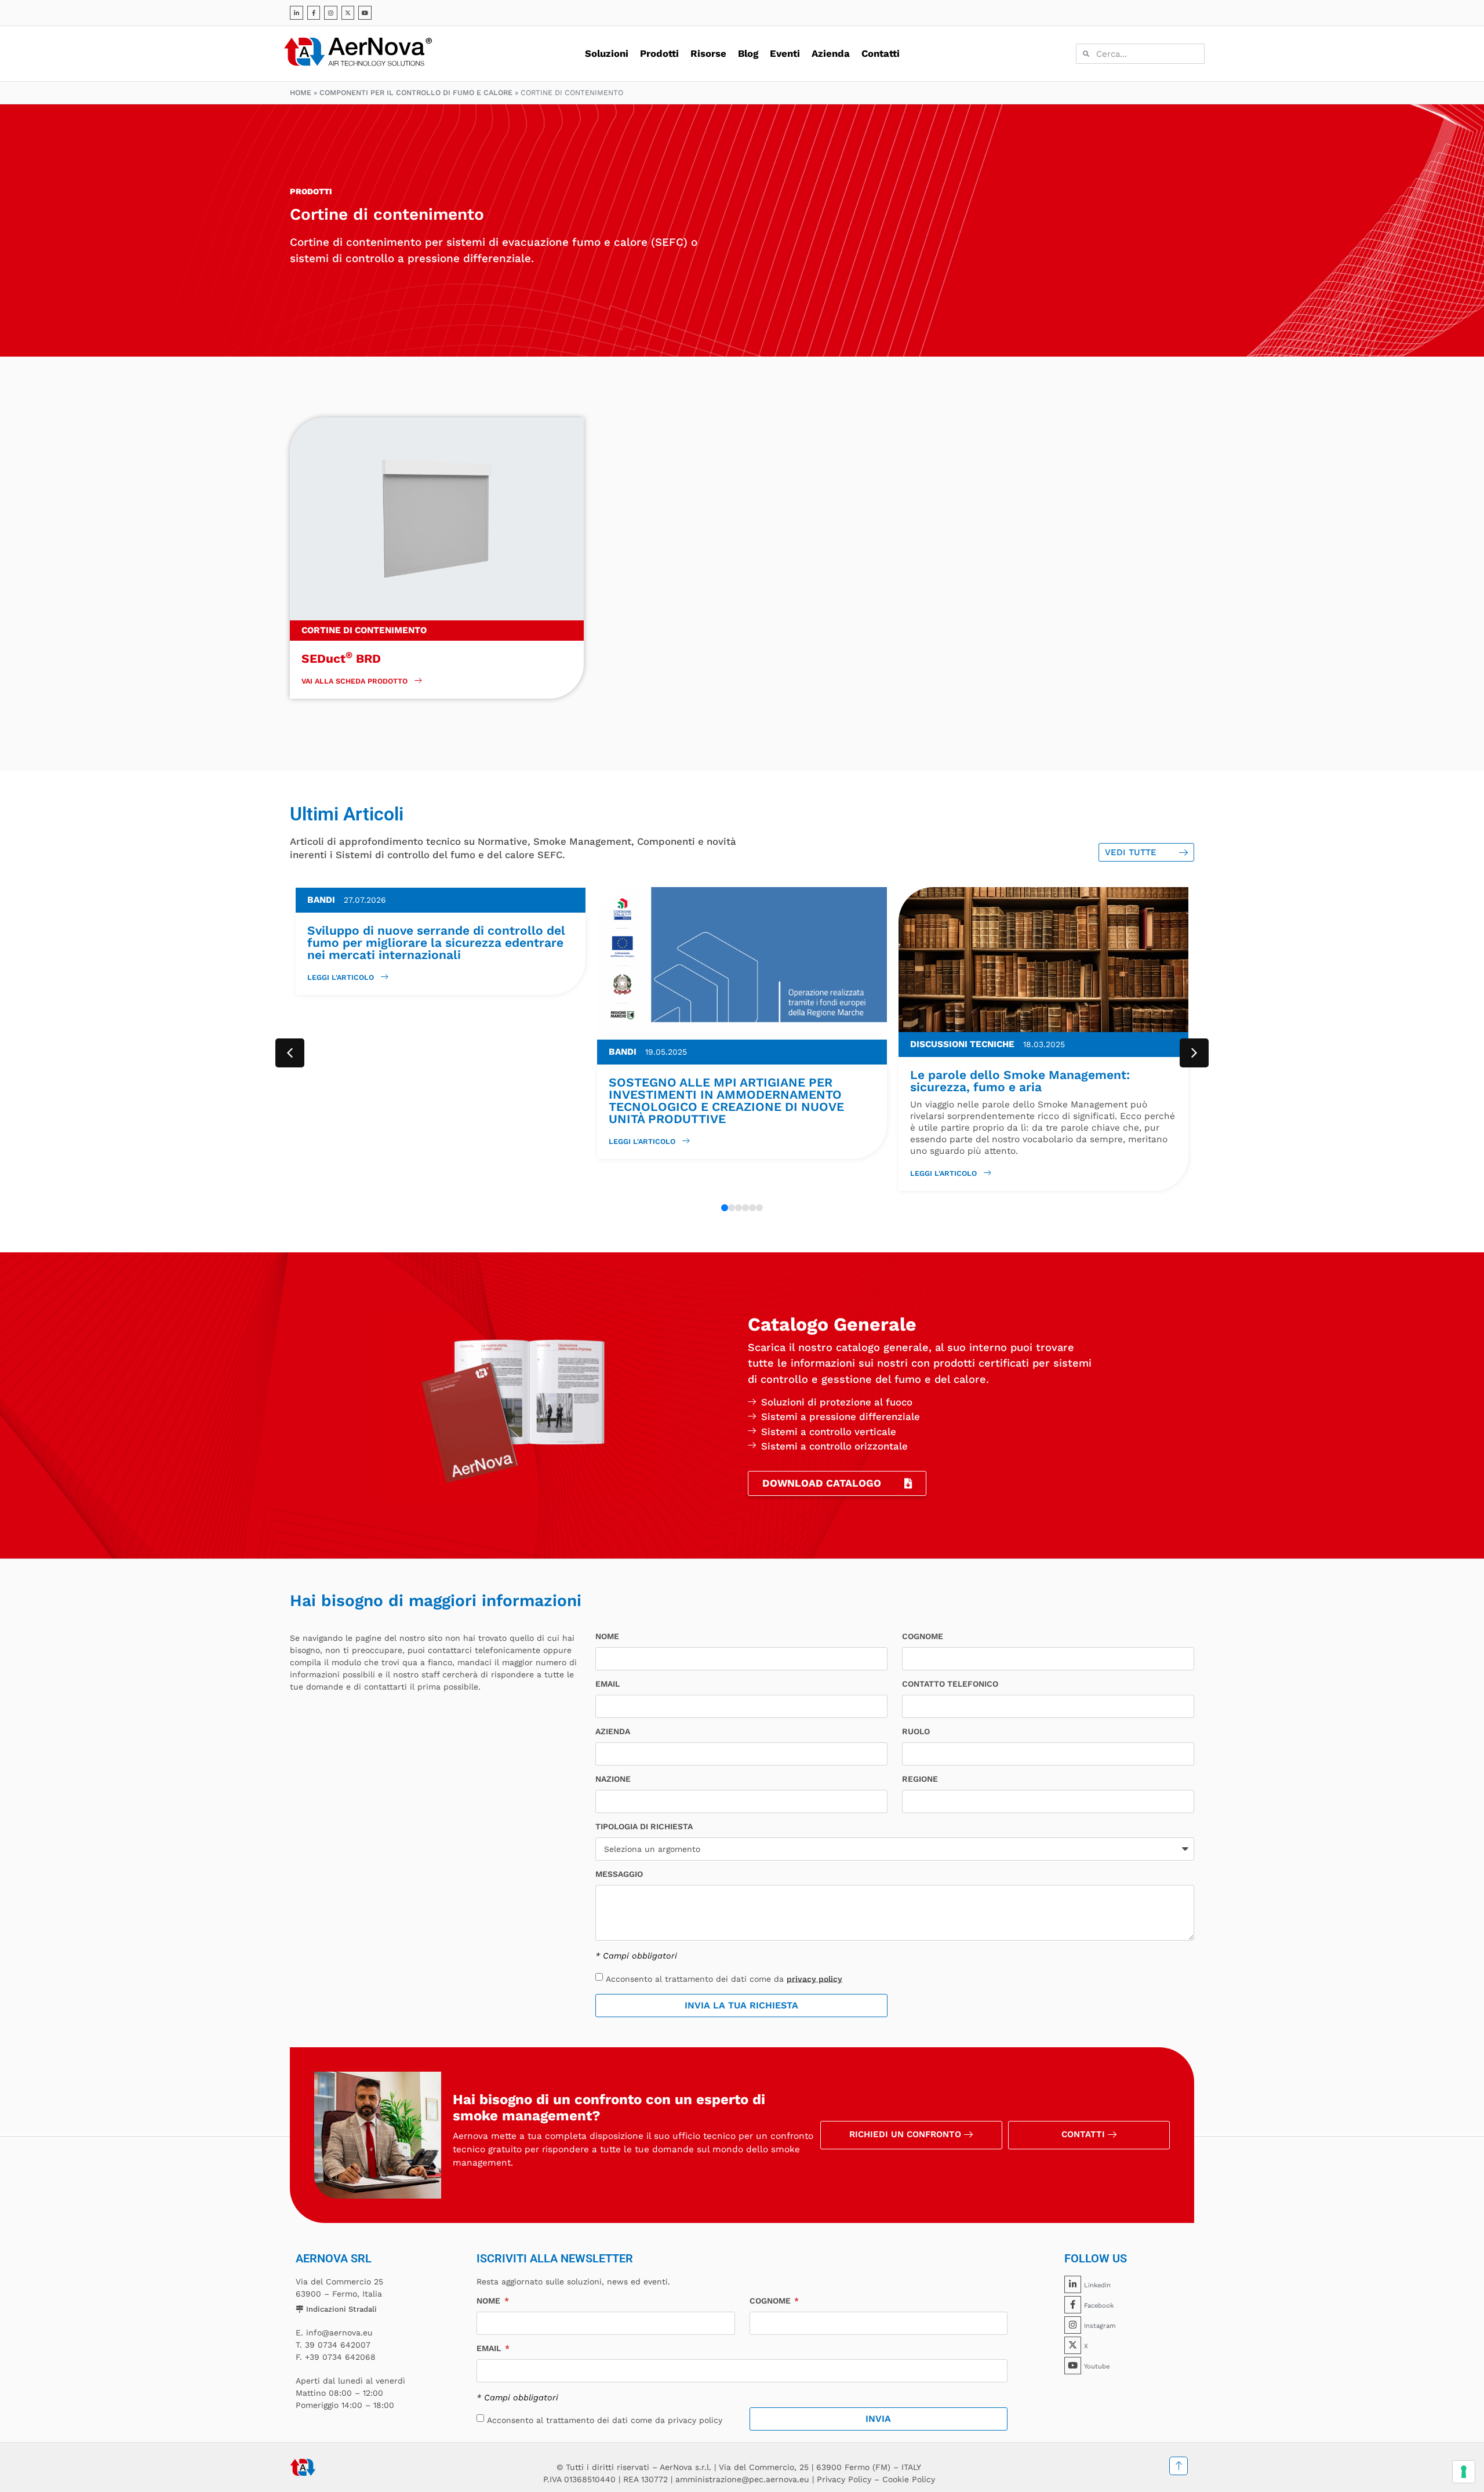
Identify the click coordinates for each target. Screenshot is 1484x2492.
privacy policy (814, 1978)
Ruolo (916, 1732)
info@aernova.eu (339, 2333)
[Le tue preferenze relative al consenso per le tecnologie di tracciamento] (1464, 2472)
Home (301, 92)
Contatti (881, 53)
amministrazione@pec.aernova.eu (742, 2479)
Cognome (923, 1636)
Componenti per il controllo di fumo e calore (416, 92)
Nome (607, 1636)
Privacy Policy (844, 2479)
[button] (1194, 1053)
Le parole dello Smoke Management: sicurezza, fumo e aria (1020, 1081)
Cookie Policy (909, 2479)
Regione (920, 1779)
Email (608, 1684)
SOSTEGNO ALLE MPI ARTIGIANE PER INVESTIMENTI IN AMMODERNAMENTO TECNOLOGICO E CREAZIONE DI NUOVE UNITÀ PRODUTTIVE (726, 1100)
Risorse (708, 53)
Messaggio (619, 1874)
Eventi (785, 53)
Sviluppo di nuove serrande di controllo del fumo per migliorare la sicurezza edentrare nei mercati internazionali (436, 942)
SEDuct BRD (341, 658)
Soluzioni (607, 53)
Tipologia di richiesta (644, 1827)
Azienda (831, 53)
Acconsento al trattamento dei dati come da (724, 1978)
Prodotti (659, 53)
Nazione (613, 1779)
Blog (748, 53)
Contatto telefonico (950, 1684)
